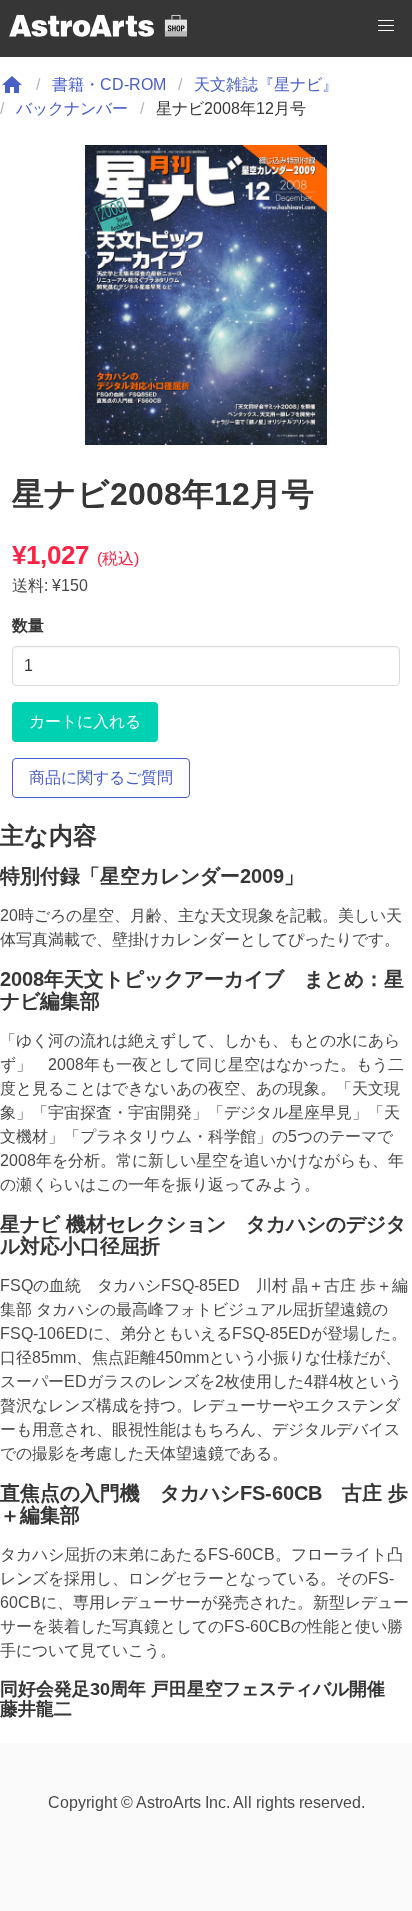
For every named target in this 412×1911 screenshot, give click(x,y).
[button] (386, 26)
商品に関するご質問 (101, 777)
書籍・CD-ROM (109, 84)
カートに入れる (85, 721)
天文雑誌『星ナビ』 (266, 84)
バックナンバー (72, 108)
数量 (28, 625)
